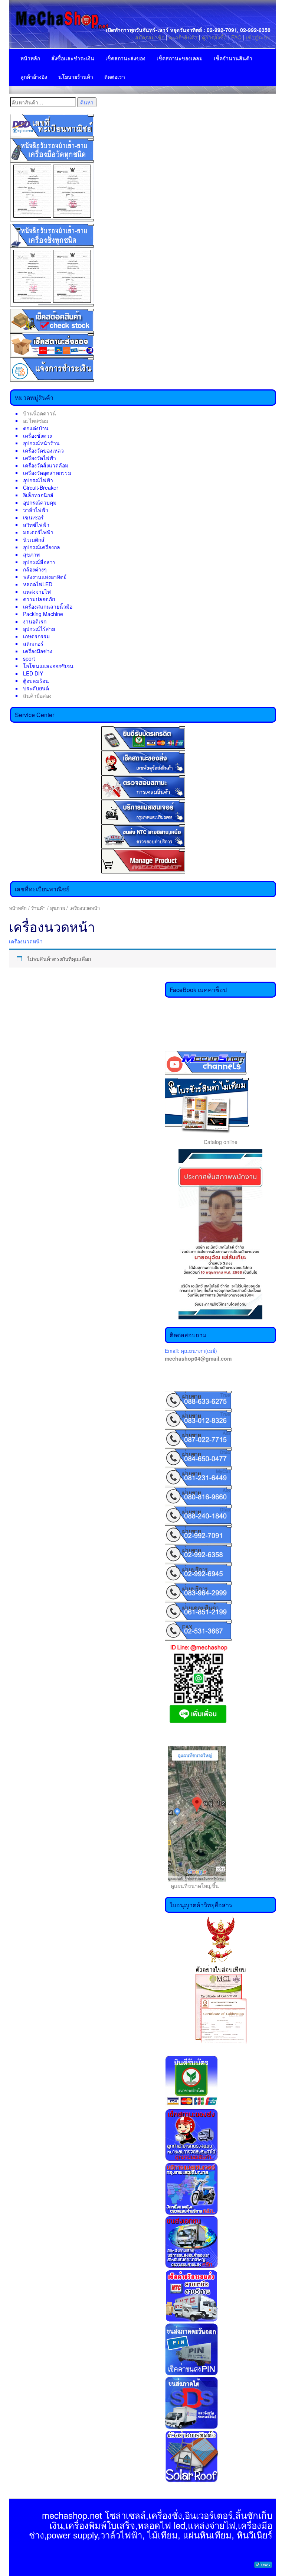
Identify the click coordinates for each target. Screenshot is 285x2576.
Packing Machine (43, 614)
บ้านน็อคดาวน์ (40, 413)
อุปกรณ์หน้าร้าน (41, 443)
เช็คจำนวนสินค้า (233, 58)
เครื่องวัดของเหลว (43, 450)
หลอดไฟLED (38, 584)
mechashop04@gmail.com (198, 1358)
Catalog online (221, 1142)
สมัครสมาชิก (150, 37)
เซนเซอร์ (33, 517)
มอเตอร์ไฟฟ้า (38, 532)
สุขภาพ (31, 554)
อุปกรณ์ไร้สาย (39, 629)
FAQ (236, 37)
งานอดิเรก (35, 621)
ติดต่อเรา (115, 77)
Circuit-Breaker (41, 487)
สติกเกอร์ (33, 644)
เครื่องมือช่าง (38, 651)
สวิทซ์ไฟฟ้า (36, 525)
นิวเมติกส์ (34, 539)
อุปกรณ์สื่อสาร (39, 562)
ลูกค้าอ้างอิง (34, 77)
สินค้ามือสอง (37, 696)
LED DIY (33, 673)
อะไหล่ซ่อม (36, 421)
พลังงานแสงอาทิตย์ (45, 577)
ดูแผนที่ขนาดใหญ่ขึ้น (192, 1886)
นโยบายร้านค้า (76, 77)
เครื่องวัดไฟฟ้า (40, 458)
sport (29, 658)
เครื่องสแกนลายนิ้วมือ (48, 606)
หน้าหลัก (30, 58)
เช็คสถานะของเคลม (180, 58)
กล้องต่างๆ (35, 569)
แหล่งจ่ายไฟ (37, 592)
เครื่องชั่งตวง (37, 435)
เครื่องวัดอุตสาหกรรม (47, 473)
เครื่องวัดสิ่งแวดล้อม (46, 465)
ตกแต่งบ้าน (36, 428)
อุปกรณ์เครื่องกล (42, 547)
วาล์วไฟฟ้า (36, 510)
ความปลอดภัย (39, 599)
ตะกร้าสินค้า (184, 37)
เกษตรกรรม (36, 636)
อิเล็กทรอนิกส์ (38, 495)
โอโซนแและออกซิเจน (48, 666)
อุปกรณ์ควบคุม (40, 502)
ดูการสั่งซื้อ (214, 37)
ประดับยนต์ (36, 688)
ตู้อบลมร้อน (36, 681)
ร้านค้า (38, 908)
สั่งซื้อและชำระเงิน (73, 58)
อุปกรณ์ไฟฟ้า (38, 480)
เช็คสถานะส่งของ (125, 58)
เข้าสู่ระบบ (258, 37)
